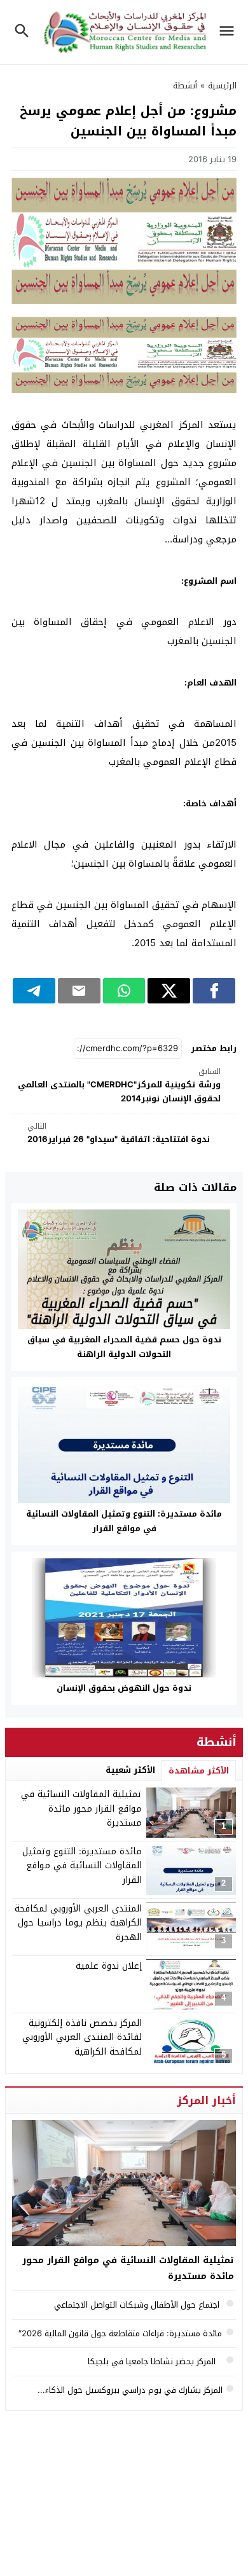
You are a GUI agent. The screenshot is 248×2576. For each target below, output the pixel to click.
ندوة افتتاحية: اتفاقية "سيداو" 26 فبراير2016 (119, 1133)
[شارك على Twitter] (169, 991)
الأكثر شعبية (130, 1770)
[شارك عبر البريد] (79, 991)
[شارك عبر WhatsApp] (124, 991)
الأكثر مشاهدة (199, 1771)
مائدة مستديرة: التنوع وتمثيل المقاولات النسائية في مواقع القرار (124, 1521)
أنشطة (185, 86)
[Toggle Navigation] (230, 32)
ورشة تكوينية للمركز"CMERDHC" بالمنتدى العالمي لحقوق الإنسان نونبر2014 (119, 1086)
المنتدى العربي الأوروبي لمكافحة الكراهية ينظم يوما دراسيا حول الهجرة (78, 1923)
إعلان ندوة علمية (109, 1966)
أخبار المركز (207, 2100)
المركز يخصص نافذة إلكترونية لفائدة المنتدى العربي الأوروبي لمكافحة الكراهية (82, 2037)
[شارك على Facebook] (214, 991)
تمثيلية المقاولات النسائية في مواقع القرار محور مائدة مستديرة (81, 1808)
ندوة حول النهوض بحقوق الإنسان (124, 1688)
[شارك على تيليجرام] (34, 991)
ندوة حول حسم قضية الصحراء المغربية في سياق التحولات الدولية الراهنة (124, 1347)
